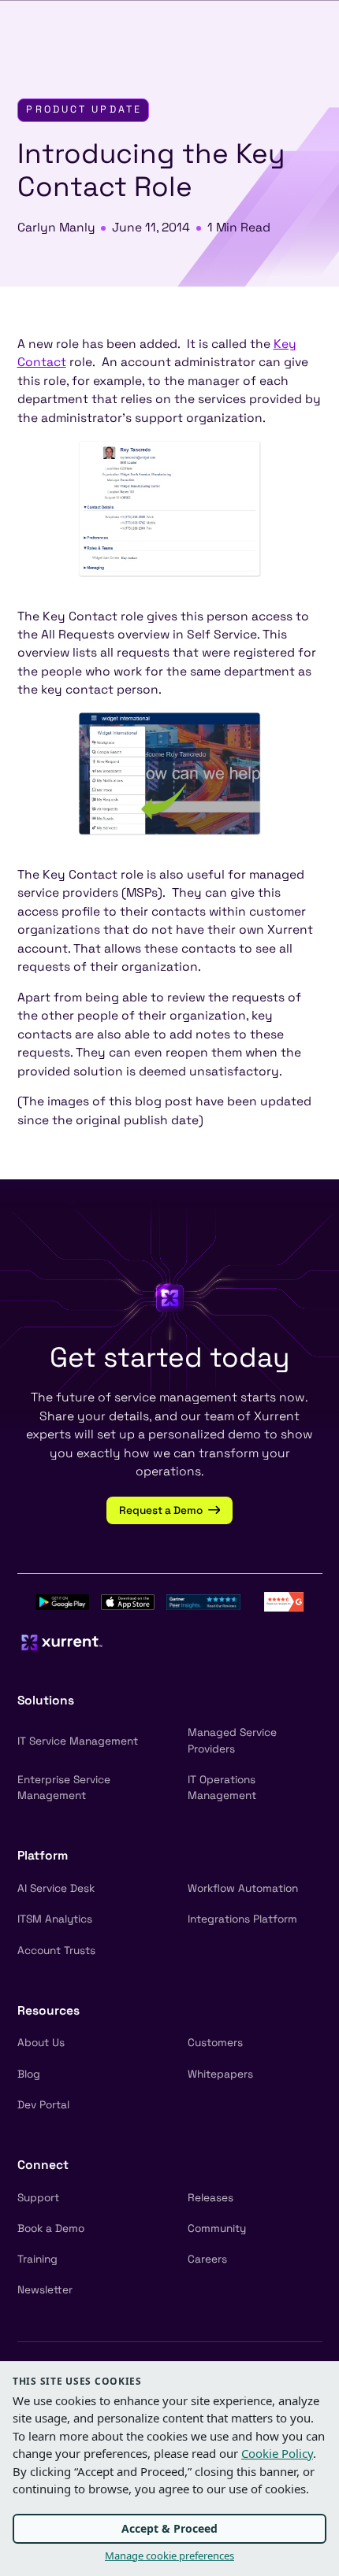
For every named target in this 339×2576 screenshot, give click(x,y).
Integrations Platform (242, 1919)
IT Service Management (78, 1741)
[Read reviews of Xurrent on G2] (284, 1601)
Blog (29, 2074)
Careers (207, 2259)
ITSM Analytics (55, 1919)
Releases (210, 2198)
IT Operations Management (222, 1788)
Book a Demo (51, 2228)
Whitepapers (220, 2074)
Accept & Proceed (169, 2528)
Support (38, 2198)
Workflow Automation (243, 1888)
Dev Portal (43, 2105)
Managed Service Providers (232, 1740)
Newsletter (45, 2290)
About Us (41, 2043)
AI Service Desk (56, 1888)
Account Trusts (56, 1951)
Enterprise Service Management (64, 1788)
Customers (215, 2043)
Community (217, 2228)
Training (37, 2259)
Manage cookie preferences (169, 2556)
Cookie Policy (277, 2453)
